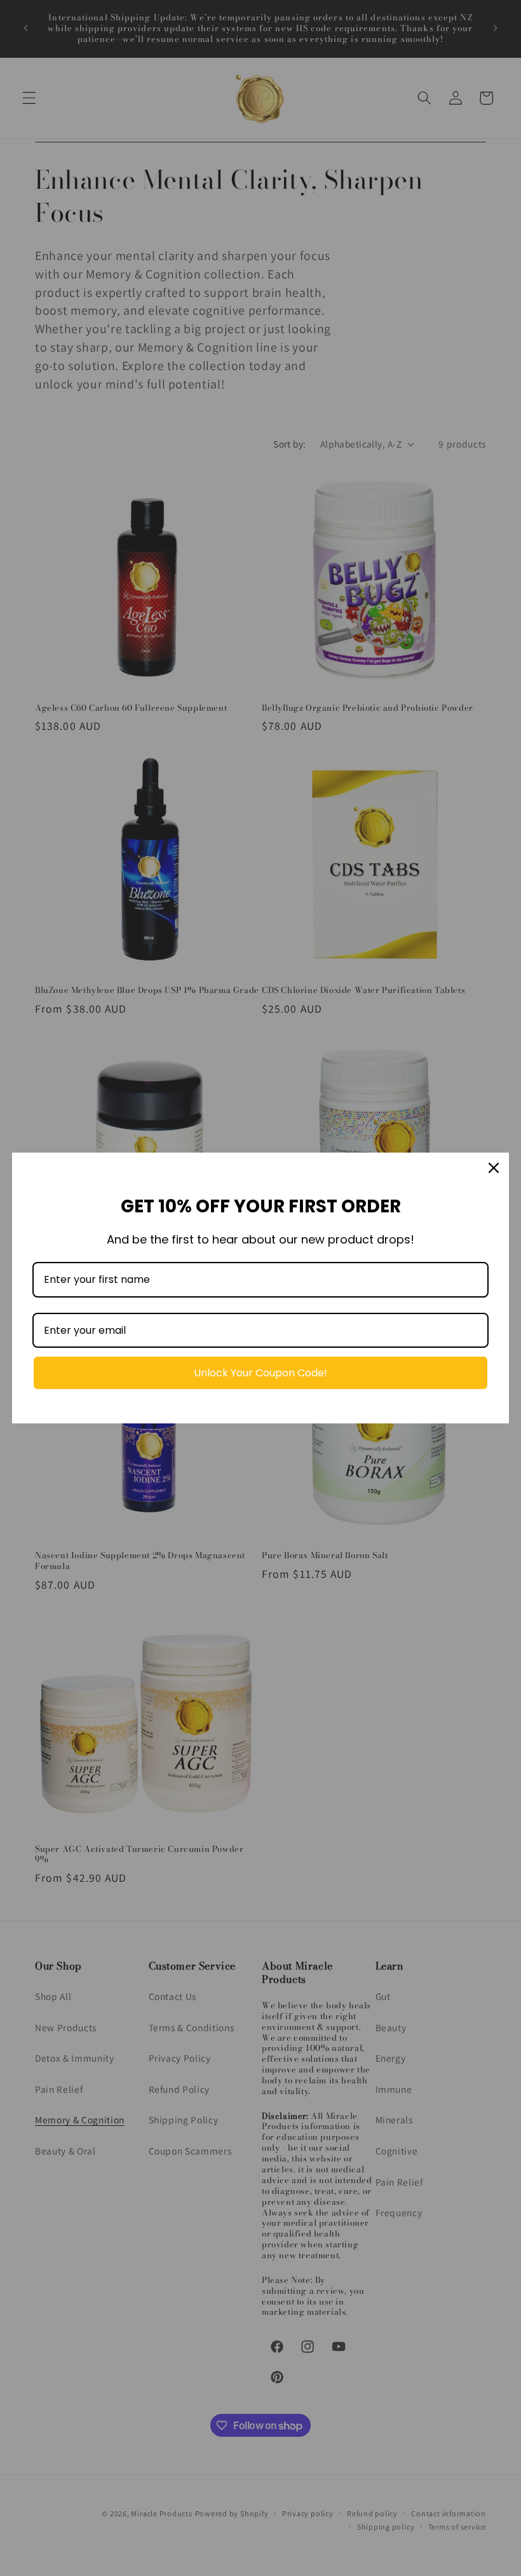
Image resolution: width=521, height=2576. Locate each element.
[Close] (494, 1168)
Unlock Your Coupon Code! (260, 1373)
